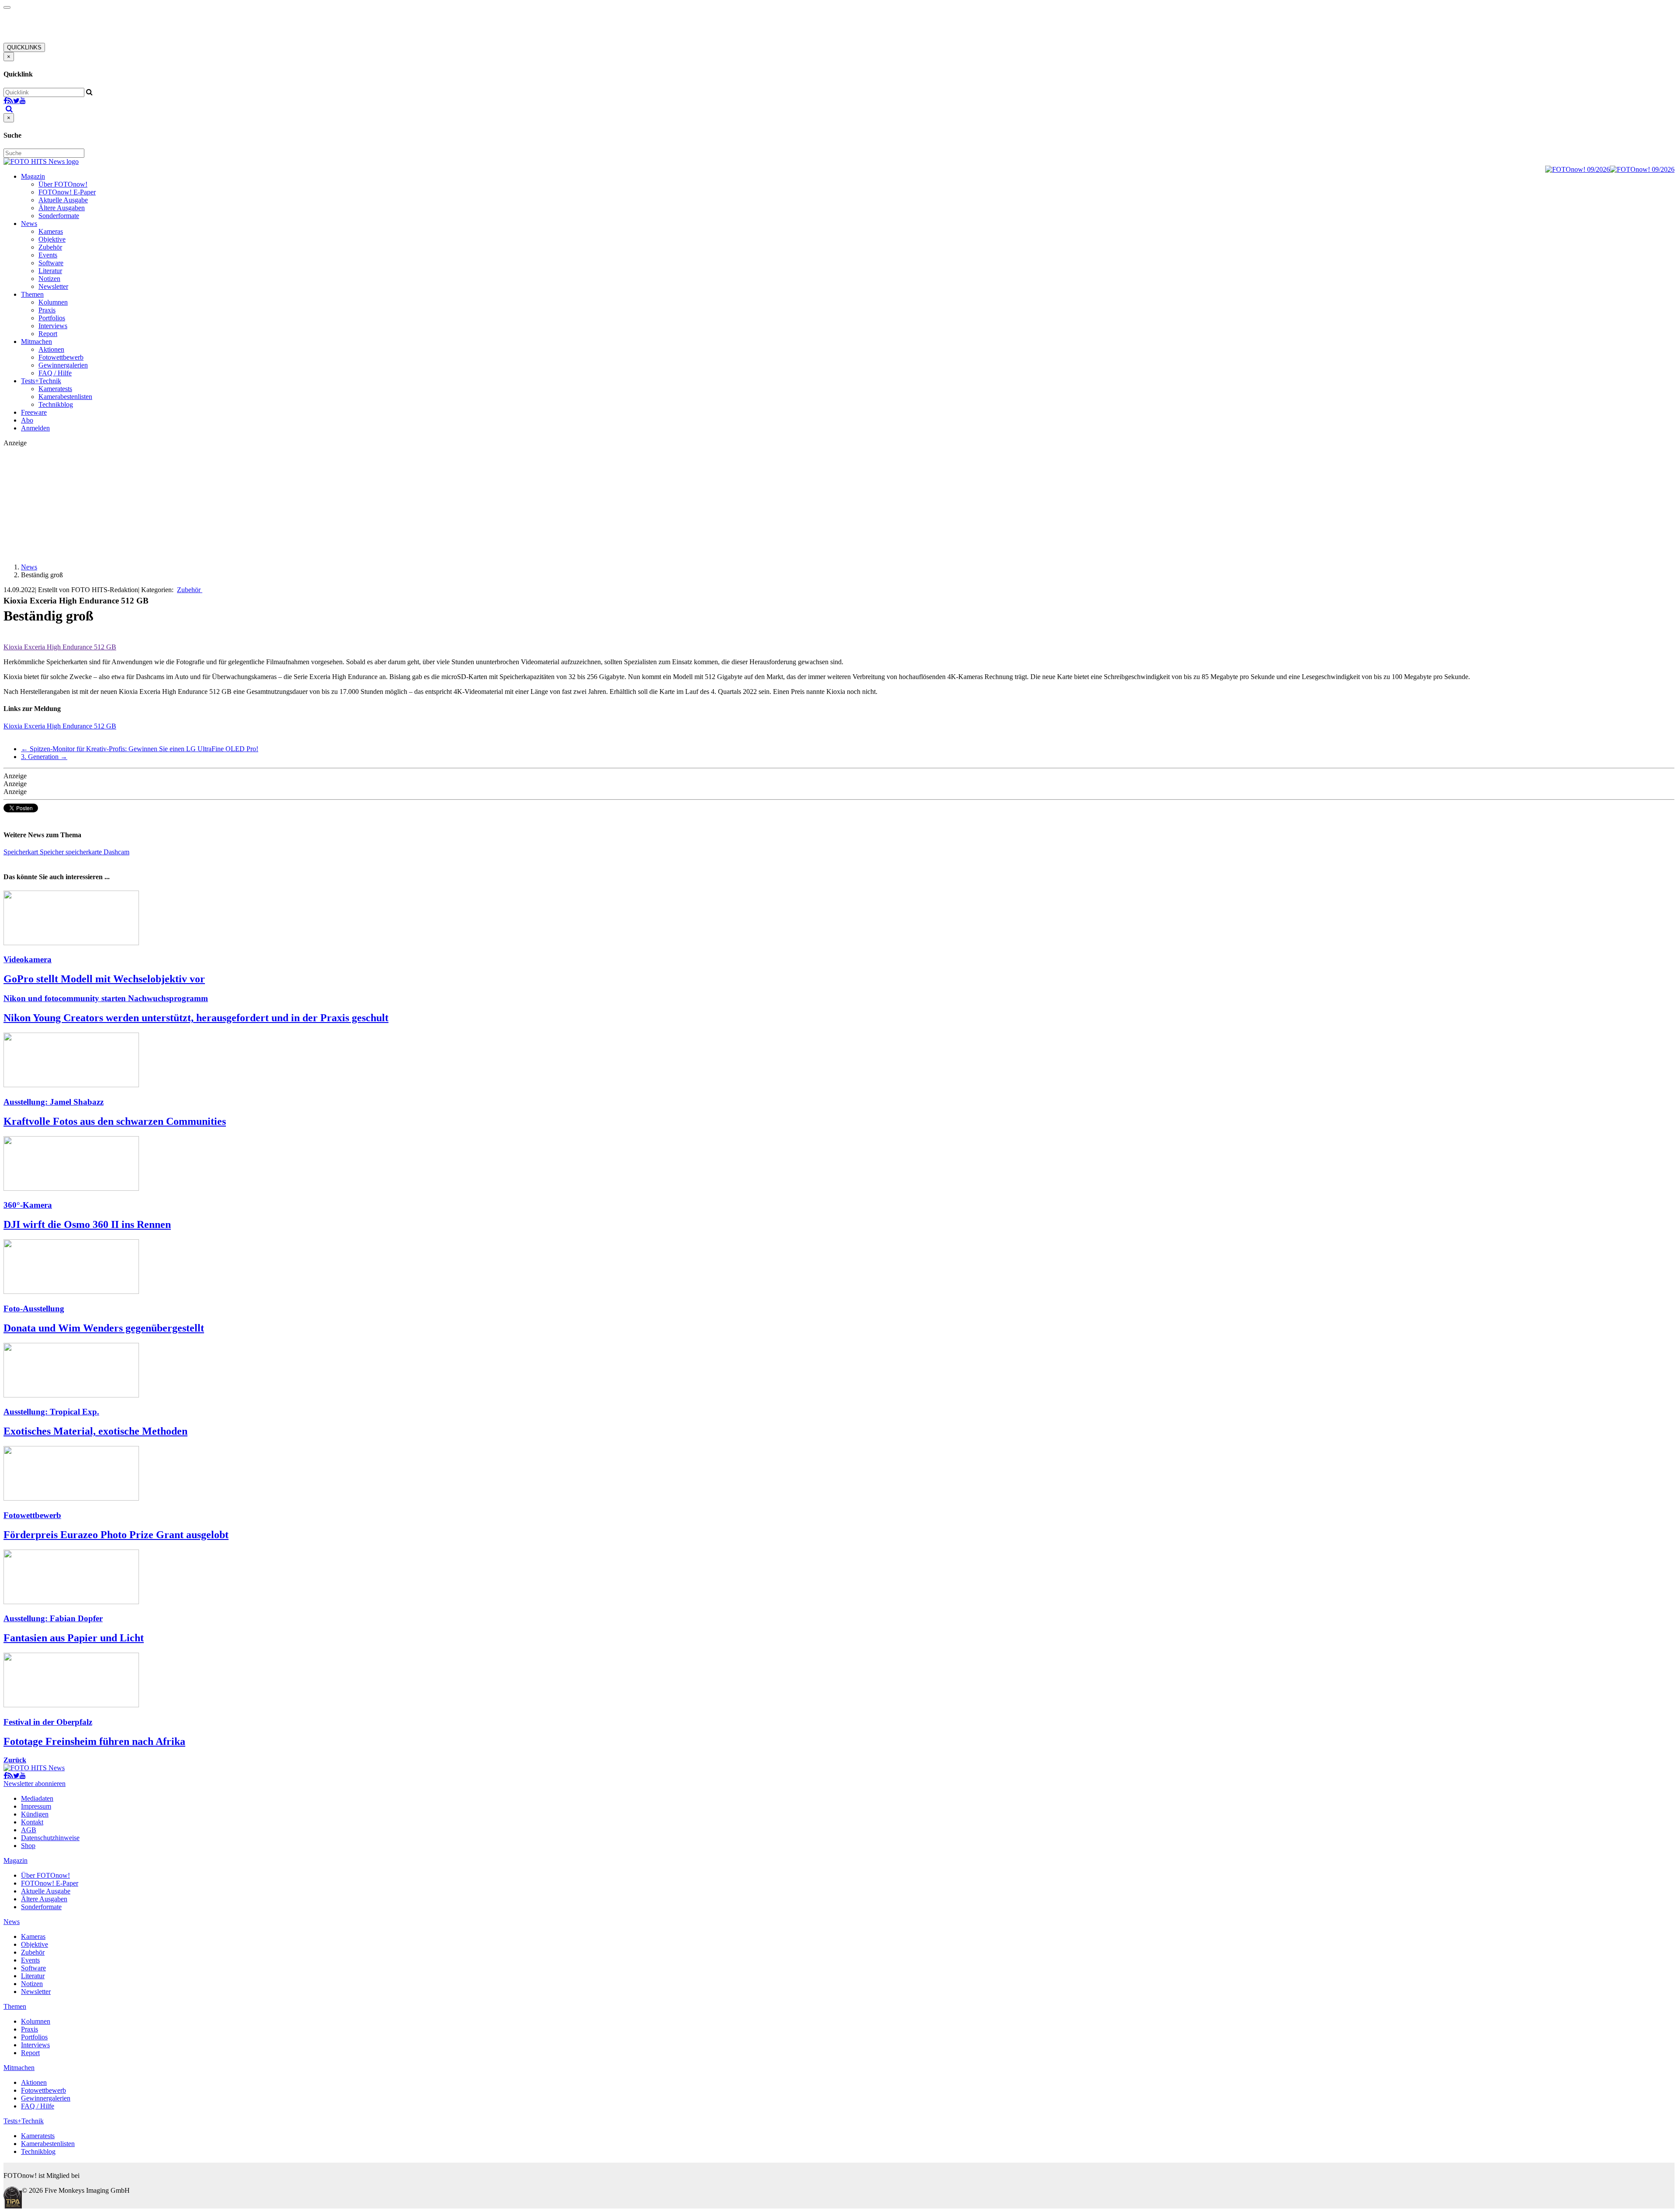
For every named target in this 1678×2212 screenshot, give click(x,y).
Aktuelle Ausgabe (63, 200)
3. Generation (44, 757)
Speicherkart (22, 852)
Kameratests (55, 389)
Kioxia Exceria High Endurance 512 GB (60, 726)
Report (48, 334)
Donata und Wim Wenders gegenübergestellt (104, 1328)
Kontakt (32, 1822)
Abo (27, 420)
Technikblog (56, 404)
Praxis (47, 310)
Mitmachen (36, 342)
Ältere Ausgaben (62, 208)
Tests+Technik (41, 381)
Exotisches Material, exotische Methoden (95, 1431)
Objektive (52, 239)
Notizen (49, 279)
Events (48, 255)
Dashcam (116, 852)
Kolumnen (53, 302)
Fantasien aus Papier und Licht (74, 1638)
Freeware (34, 412)
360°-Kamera (28, 1205)
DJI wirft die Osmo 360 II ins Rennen (87, 1224)
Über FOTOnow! (63, 184)
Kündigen (35, 1814)
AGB (29, 1830)
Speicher (53, 852)
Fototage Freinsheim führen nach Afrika (94, 1741)
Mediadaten (37, 1798)
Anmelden (35, 428)
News (29, 224)
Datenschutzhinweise (50, 1838)
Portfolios (52, 318)
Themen (32, 294)
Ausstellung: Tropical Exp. (51, 1412)
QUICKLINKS (24, 47)
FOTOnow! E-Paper (67, 192)
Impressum (36, 1806)
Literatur (50, 271)
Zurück (15, 1760)
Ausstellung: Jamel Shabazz (54, 1102)
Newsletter (53, 286)
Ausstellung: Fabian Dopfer (53, 1618)
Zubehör (50, 247)
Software (51, 263)
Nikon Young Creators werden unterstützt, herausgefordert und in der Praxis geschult (196, 1018)
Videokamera (28, 959)
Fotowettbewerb (61, 357)
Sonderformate (59, 216)
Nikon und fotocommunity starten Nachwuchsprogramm (106, 998)
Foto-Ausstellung (34, 1309)
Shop (28, 1846)
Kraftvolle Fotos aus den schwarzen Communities (115, 1121)
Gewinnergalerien (63, 365)
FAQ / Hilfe (55, 373)
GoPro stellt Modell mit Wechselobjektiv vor (104, 979)
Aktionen (51, 349)
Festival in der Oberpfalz (48, 1722)
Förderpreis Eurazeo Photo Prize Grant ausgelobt (116, 1535)
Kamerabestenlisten (65, 397)
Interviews (53, 326)
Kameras (51, 231)
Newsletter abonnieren (35, 1784)
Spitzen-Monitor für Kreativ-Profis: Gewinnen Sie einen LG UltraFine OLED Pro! (140, 749)
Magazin (33, 176)
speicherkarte (85, 852)
